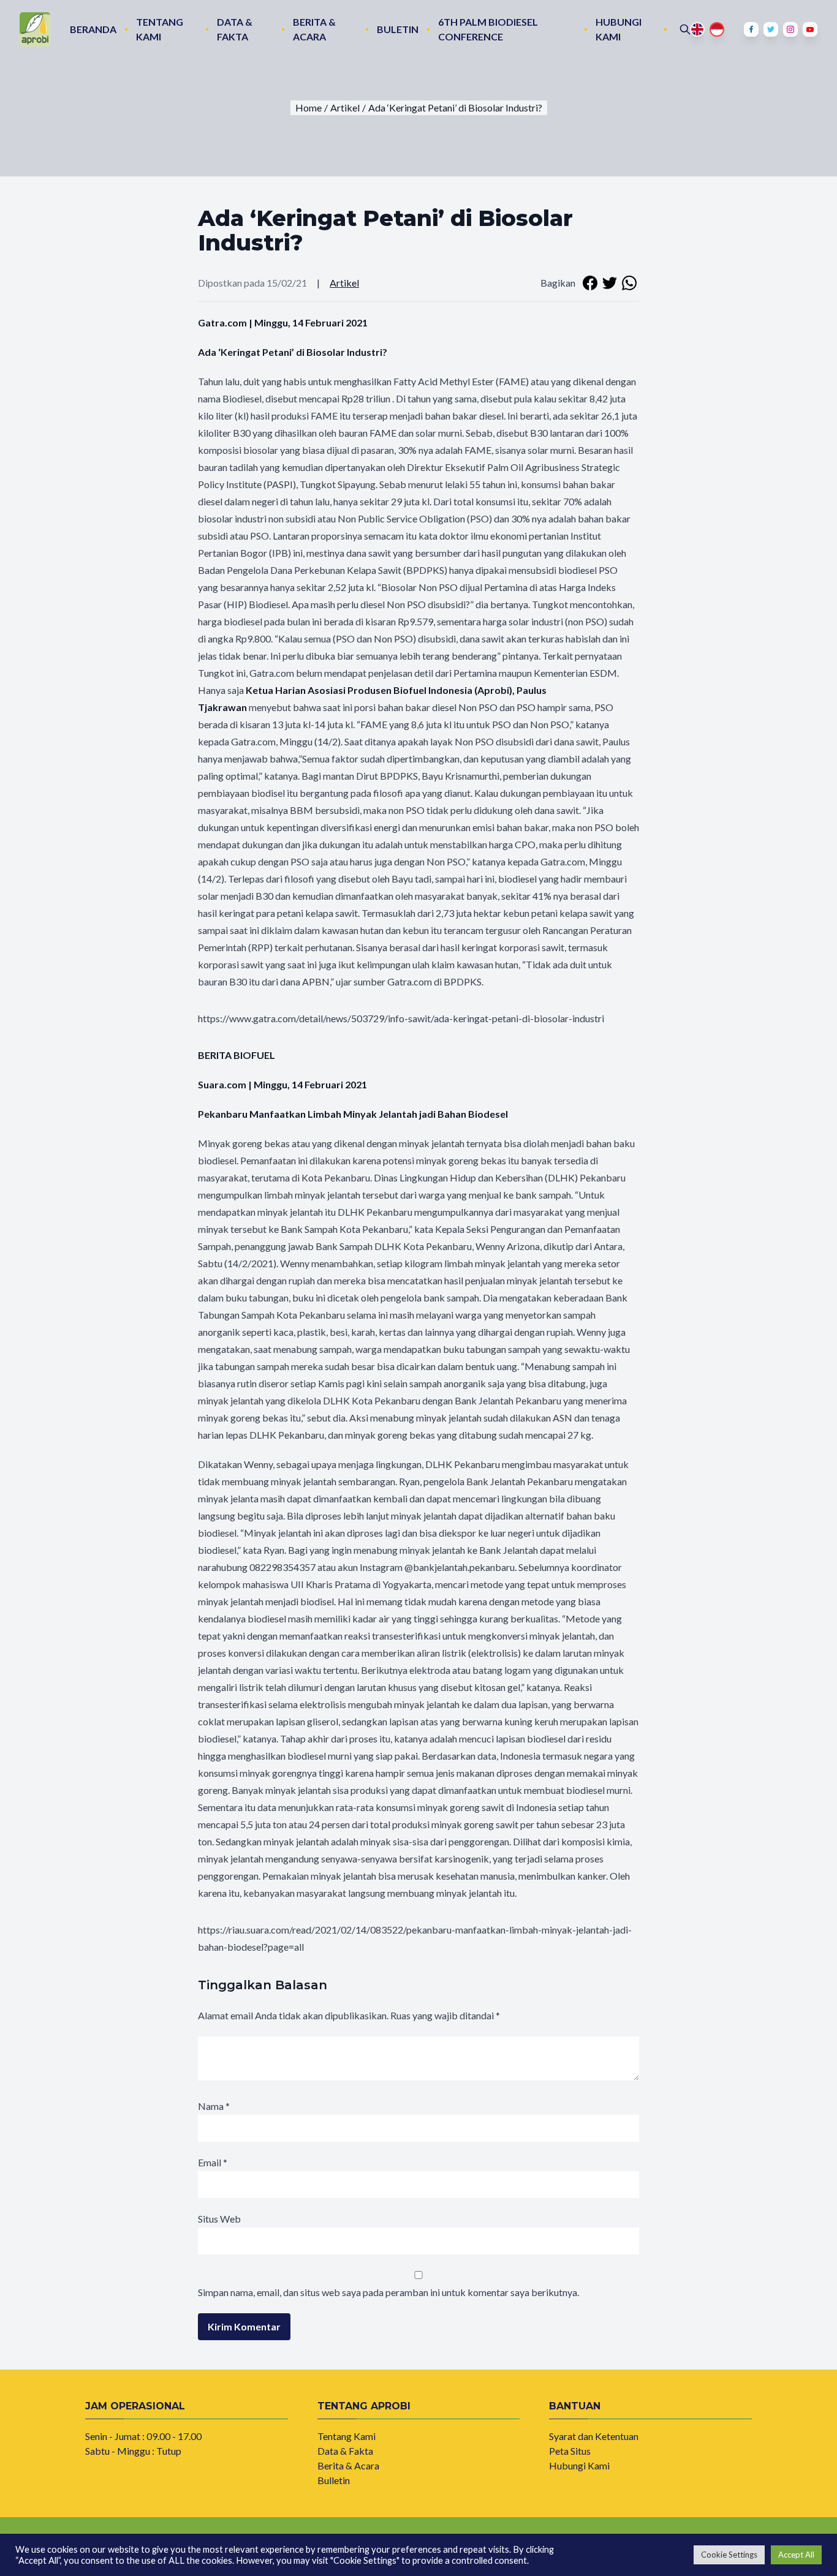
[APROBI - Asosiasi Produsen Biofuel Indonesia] (35, 29)
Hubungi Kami (619, 29)
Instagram (790, 29)
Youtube (810, 29)
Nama (214, 2106)
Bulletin (334, 2480)
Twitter (771, 29)
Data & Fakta (235, 29)
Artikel (344, 283)
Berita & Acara (314, 29)
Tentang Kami (160, 29)
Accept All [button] (796, 2555)
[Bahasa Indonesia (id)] (717, 29)
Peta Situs (570, 2451)
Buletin (398, 29)
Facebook (751, 29)
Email (213, 2162)
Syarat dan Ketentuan (594, 2436)
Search (685, 29)
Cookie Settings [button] (729, 2555)
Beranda (93, 29)
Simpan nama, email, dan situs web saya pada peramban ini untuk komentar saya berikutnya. (388, 2292)
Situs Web (219, 2219)
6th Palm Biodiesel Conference (488, 29)
